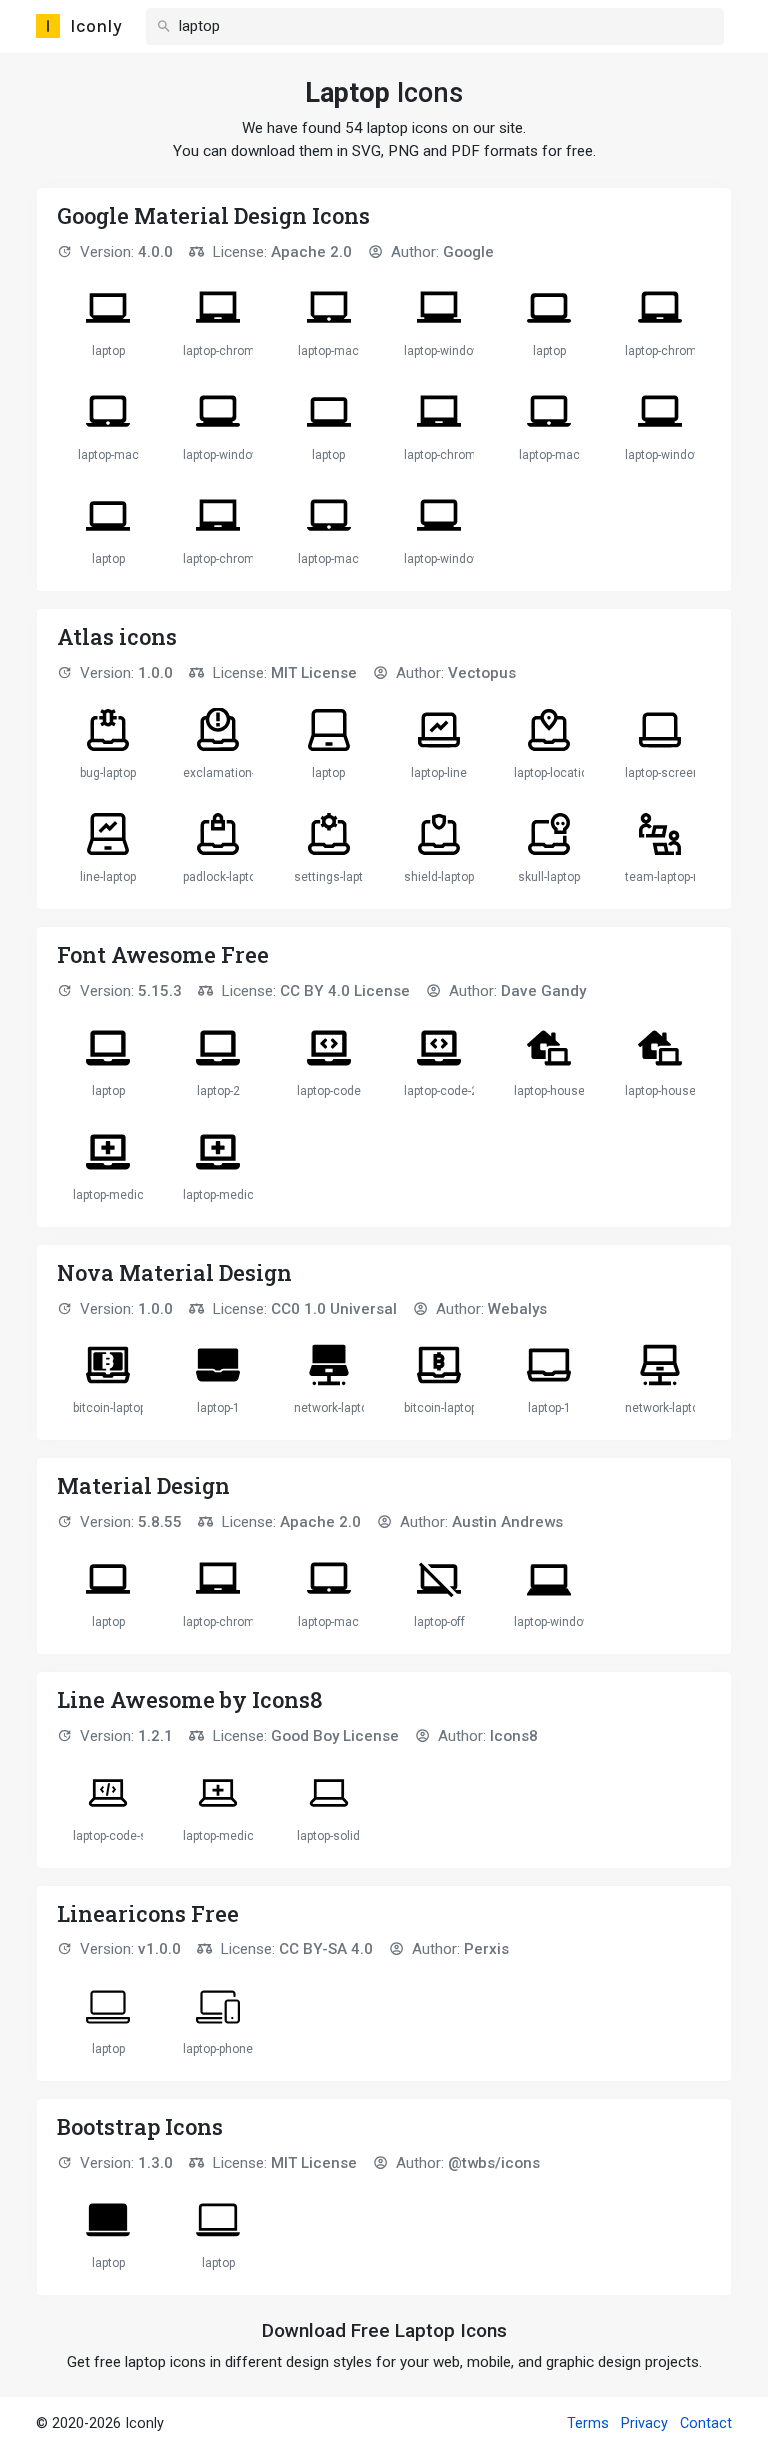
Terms (588, 2423)
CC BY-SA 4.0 (326, 1949)
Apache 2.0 (311, 252)
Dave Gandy (543, 991)
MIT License (314, 673)
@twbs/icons (494, 2163)
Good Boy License (335, 1736)
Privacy (644, 2423)
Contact (706, 2423)
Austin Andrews (507, 1522)
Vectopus (482, 673)
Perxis (486, 1949)
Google (468, 252)
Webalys (517, 1309)
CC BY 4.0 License (345, 991)
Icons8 (514, 1736)
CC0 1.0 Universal (334, 1309)
